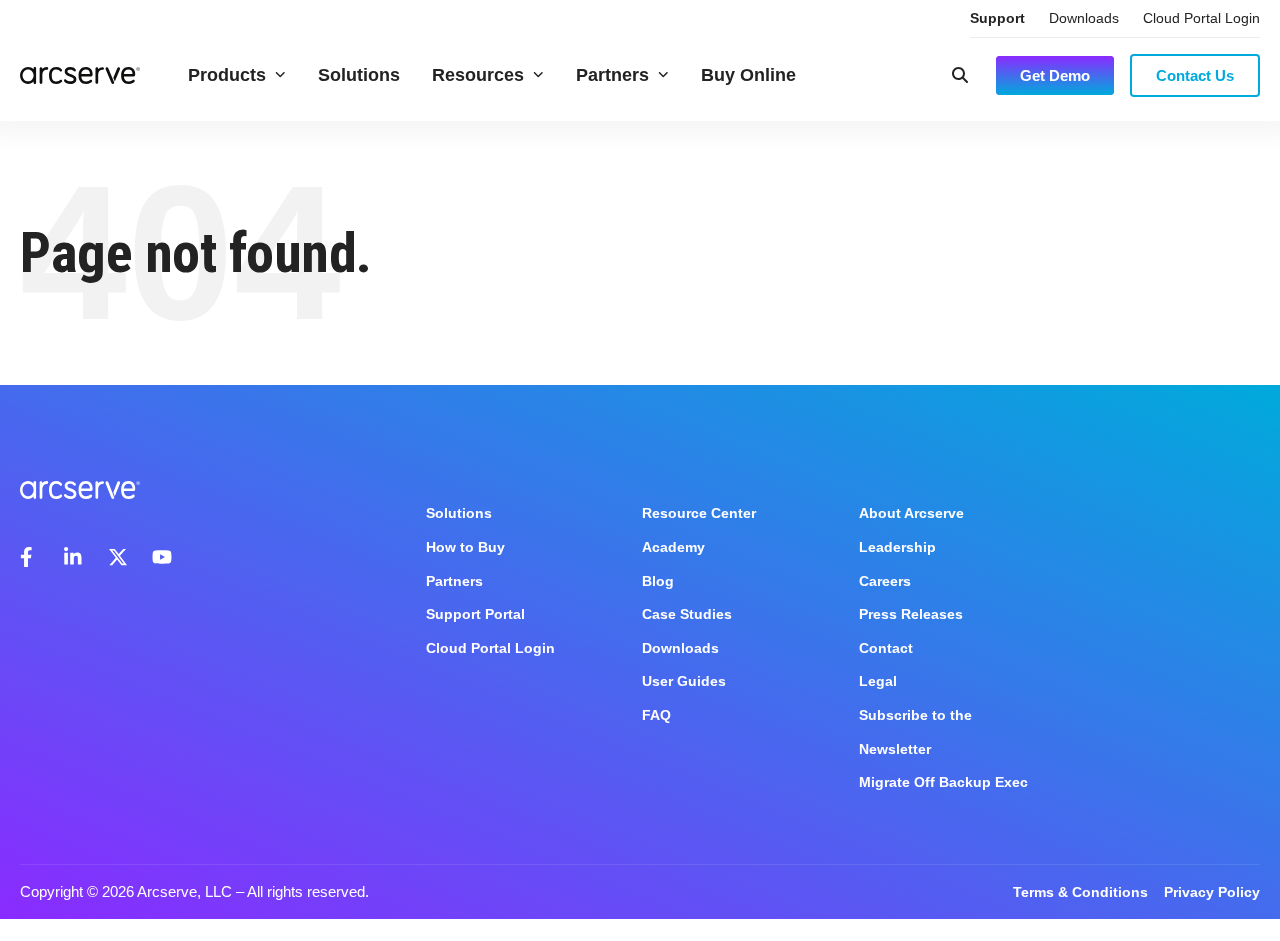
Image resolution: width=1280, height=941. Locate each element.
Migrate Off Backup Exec (943, 782)
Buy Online (748, 75)
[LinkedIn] (74, 557)
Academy (673, 547)
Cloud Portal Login (1201, 18)
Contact (886, 648)
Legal (878, 681)
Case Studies (687, 614)
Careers (885, 581)
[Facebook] (30, 557)
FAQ (656, 715)
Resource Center (699, 513)
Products (227, 75)
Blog (658, 581)
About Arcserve (911, 513)
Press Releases (911, 614)
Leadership (897, 547)
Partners (612, 75)
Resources (478, 75)
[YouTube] (162, 557)
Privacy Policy (1212, 892)
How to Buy (465, 547)
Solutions (359, 75)
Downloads (1084, 18)
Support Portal (475, 614)
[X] (118, 557)
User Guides (684, 681)
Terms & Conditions (1080, 892)
